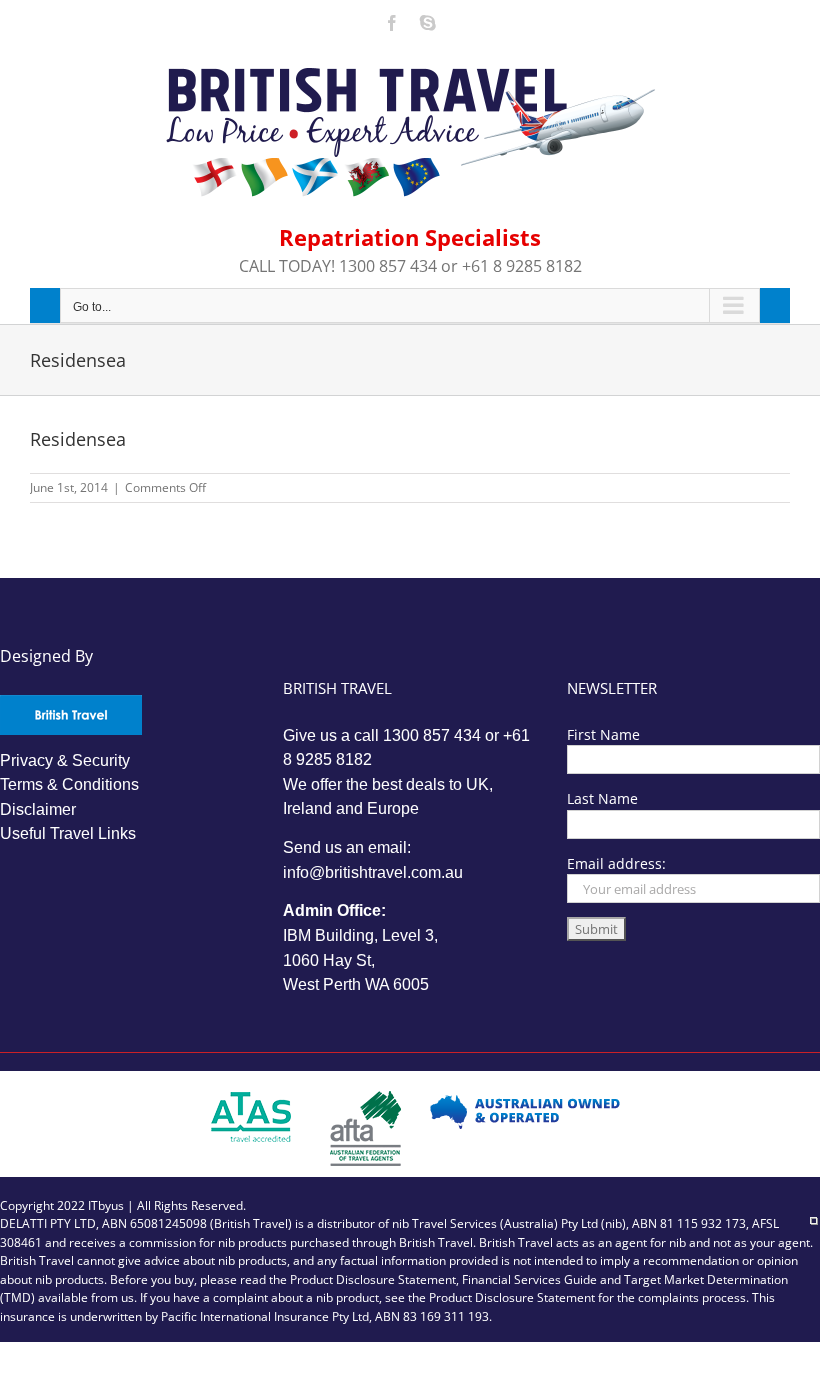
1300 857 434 (432, 735)
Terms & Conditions (69, 784)
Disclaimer (38, 809)
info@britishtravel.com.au (373, 872)
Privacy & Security (65, 760)
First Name (603, 734)
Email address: (616, 863)
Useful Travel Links (68, 833)
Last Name (602, 798)
